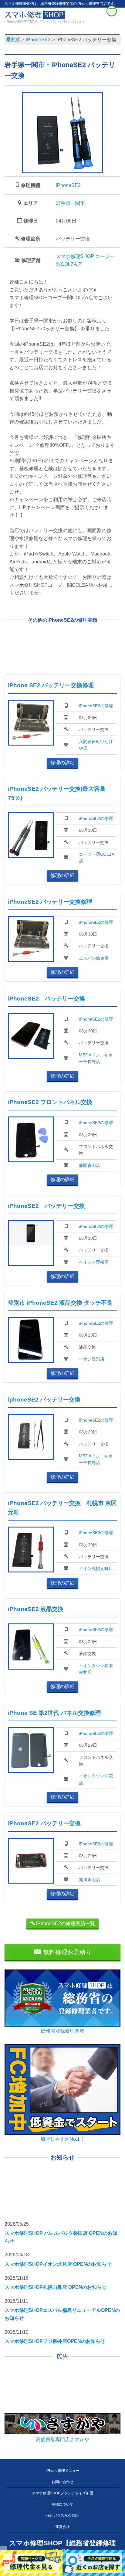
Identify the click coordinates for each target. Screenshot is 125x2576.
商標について (62, 2504)
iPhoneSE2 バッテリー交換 (46, 999)
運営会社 (62, 2527)
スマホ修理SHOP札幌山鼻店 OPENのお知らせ (56, 2287)
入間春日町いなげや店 (96, 745)
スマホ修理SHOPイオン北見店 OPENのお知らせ (58, 2264)
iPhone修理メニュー (63, 2471)
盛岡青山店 (90, 1165)
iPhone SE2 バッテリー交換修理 (51, 685)
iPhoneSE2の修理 (96, 706)
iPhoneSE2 (68, 185)
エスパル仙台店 (94, 958)
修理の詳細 (62, 763)
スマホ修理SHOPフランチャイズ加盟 (62, 2493)
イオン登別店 (92, 1359)
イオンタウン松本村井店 (96, 1669)
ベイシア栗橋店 (94, 1262)
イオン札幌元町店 (96, 1568)
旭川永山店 (90, 1880)
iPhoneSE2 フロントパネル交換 (50, 1102)
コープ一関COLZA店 (97, 858)
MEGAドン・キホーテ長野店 (96, 1058)
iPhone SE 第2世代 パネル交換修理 (54, 1713)
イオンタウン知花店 (96, 1779)
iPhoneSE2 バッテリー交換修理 (50, 902)
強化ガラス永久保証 (62, 2516)
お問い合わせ (62, 2482)
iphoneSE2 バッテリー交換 (44, 1400)
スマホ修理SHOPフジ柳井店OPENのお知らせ (55, 2341)
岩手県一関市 (70, 203)
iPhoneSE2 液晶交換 (36, 1609)
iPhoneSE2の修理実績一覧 (65, 1924)
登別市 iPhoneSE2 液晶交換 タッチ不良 (60, 1303)
